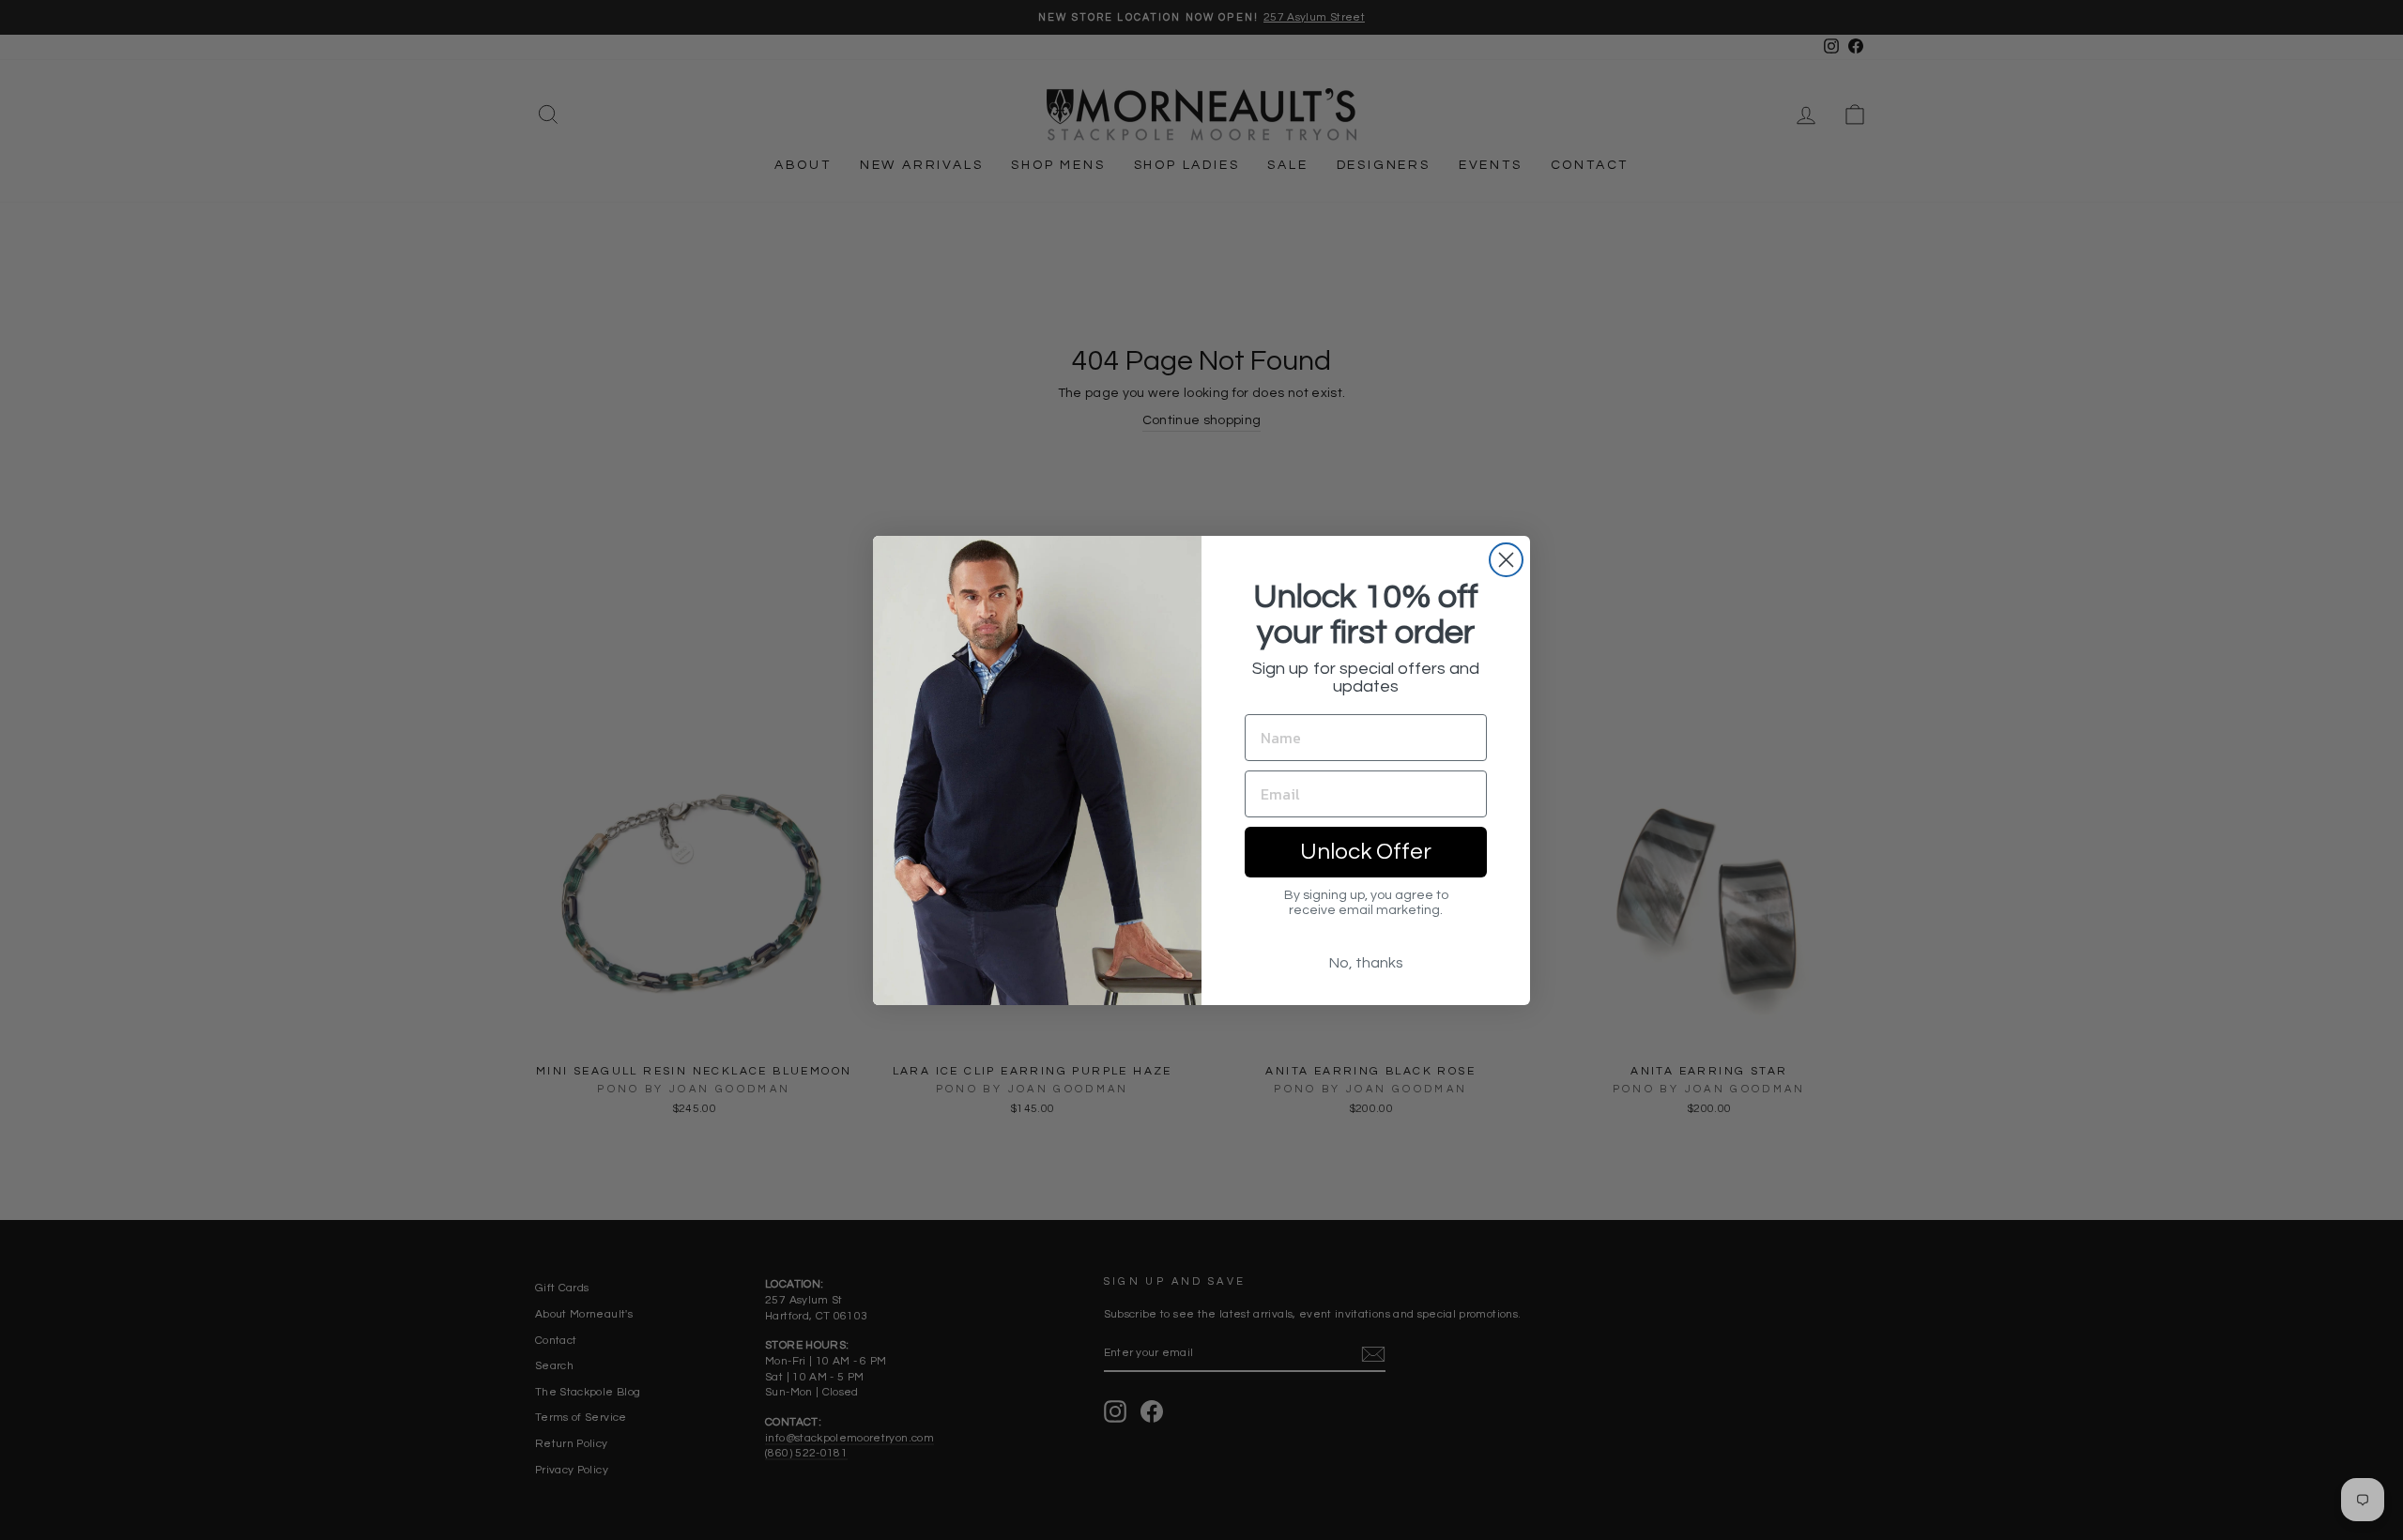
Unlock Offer (1366, 852)
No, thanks (1366, 963)
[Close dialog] (1506, 560)
